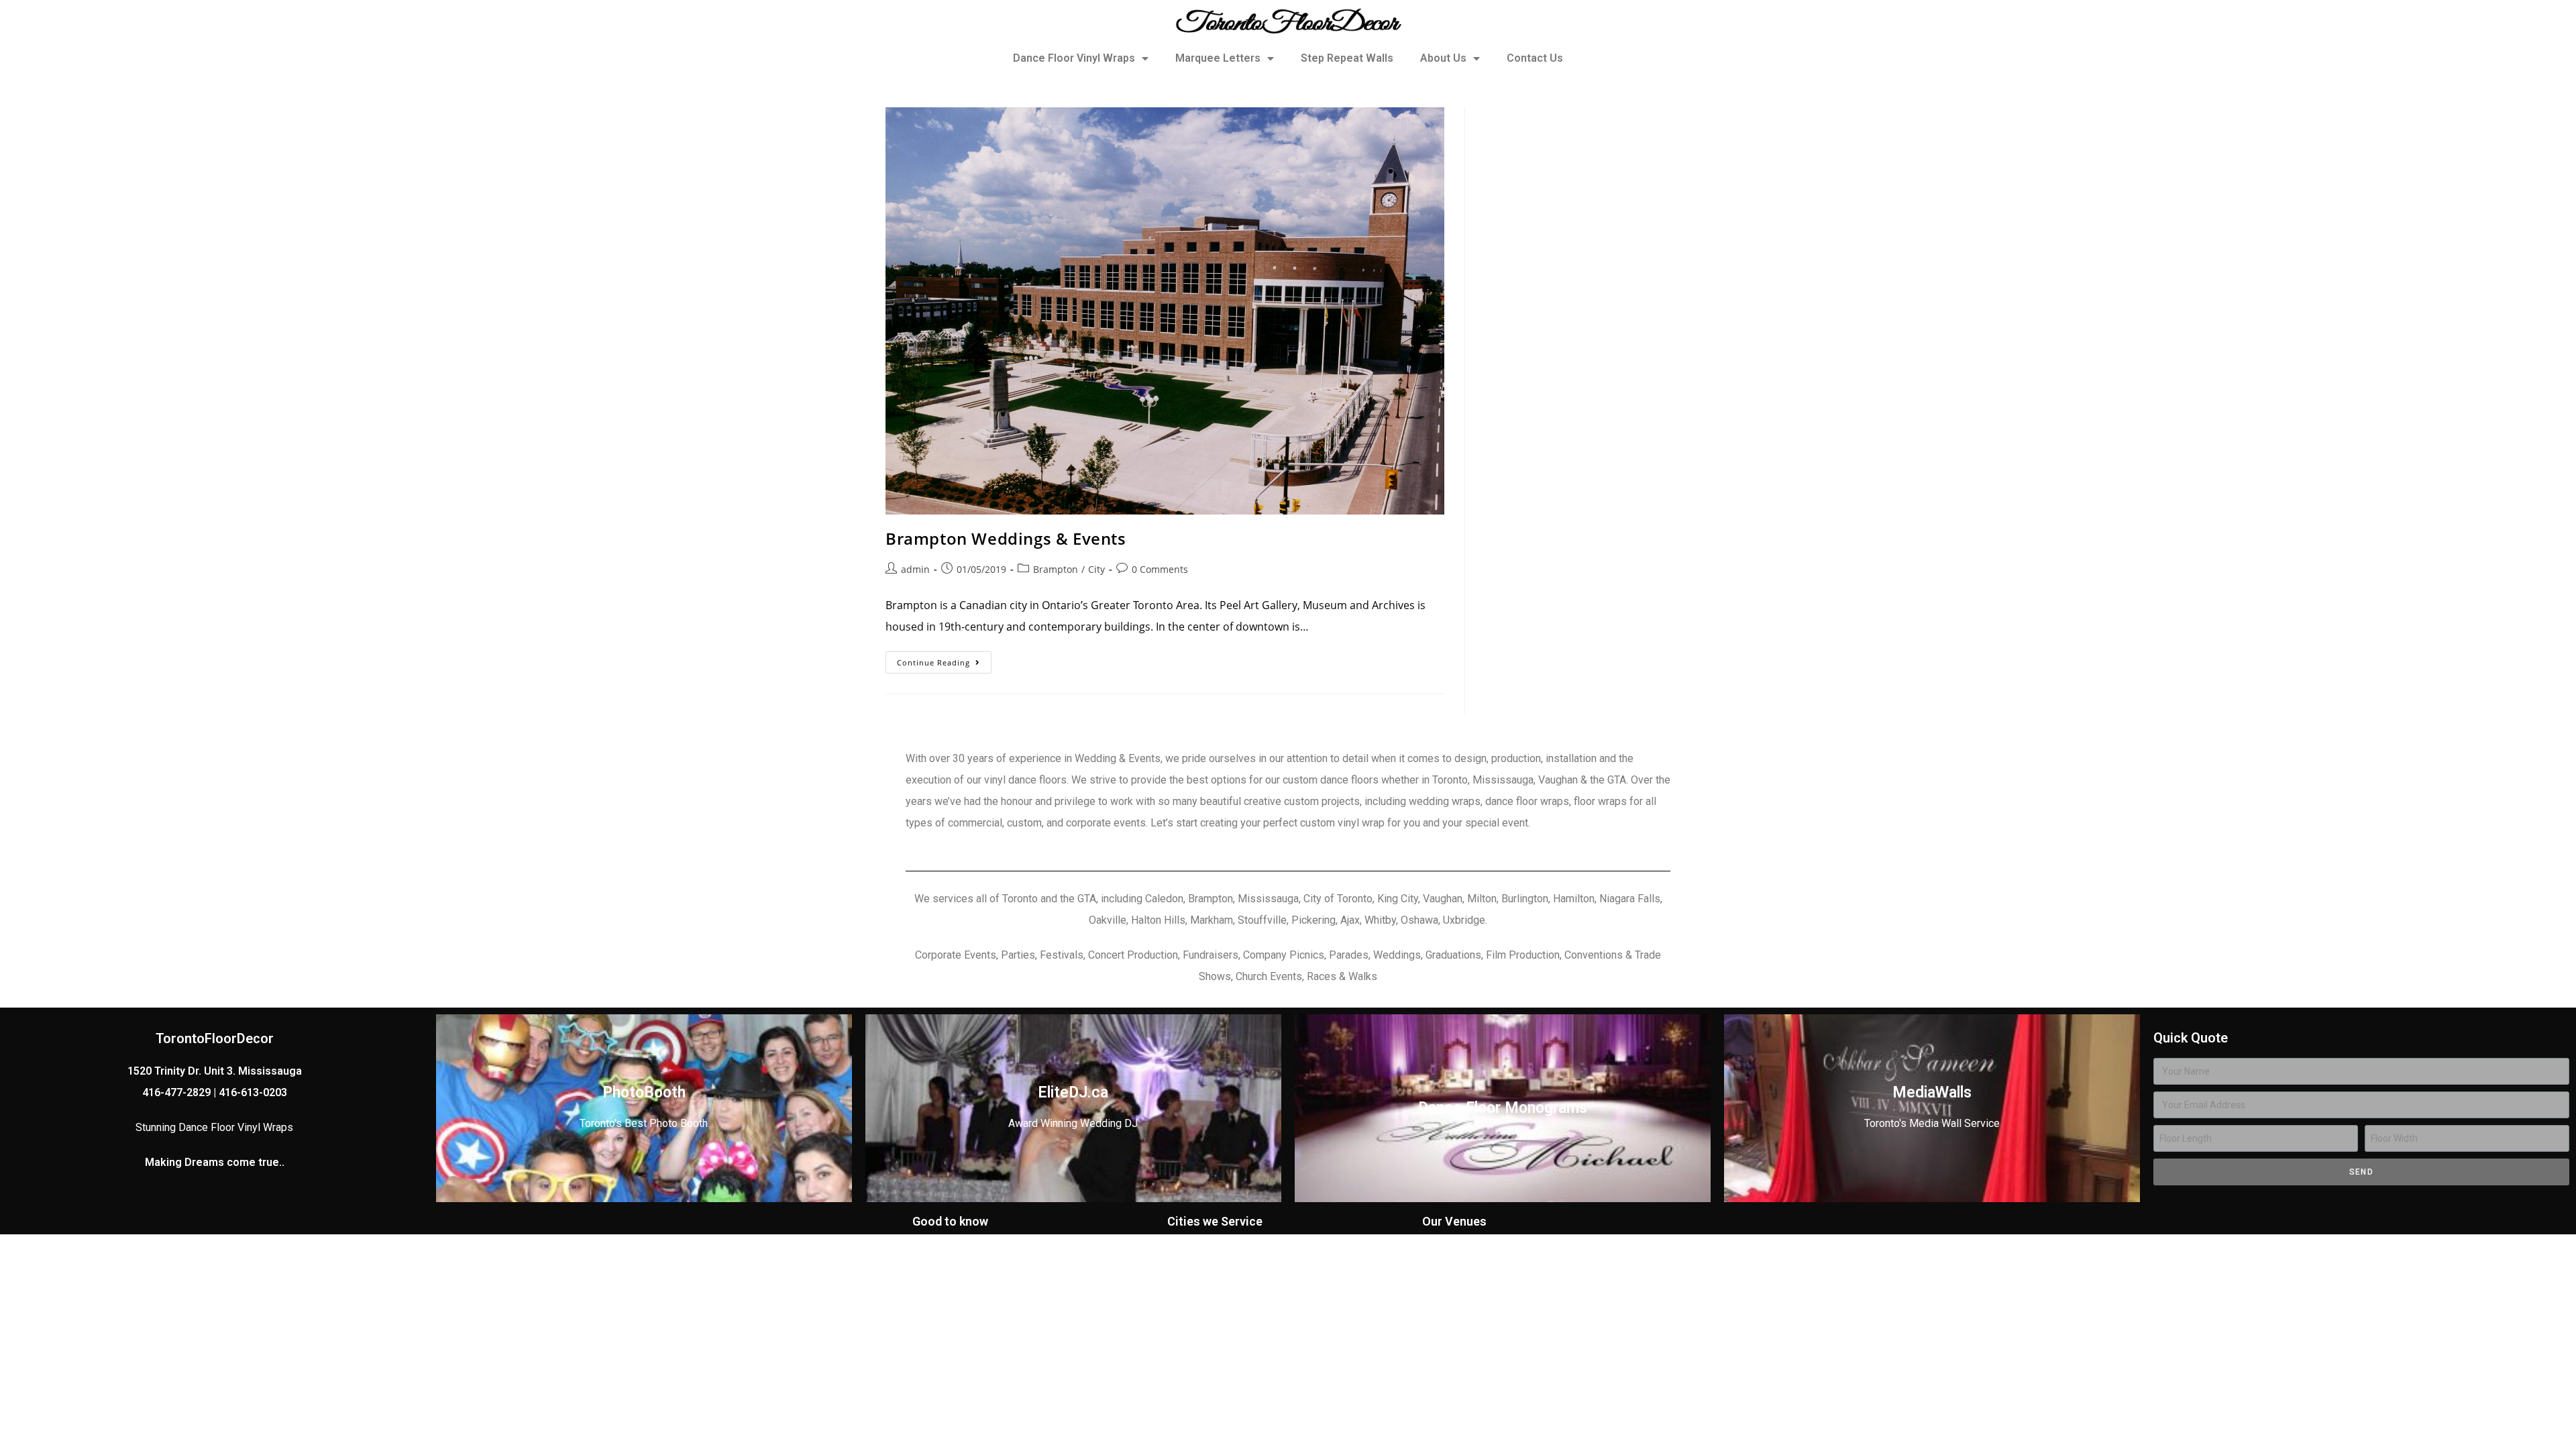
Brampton (1056, 569)
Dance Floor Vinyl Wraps (1074, 58)
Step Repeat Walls (1347, 58)
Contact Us (1535, 58)
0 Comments (1160, 569)
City (1096, 569)
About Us (1443, 58)
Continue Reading (944, 659)
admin (915, 569)
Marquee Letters (1218, 58)
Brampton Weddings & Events (1006, 538)
